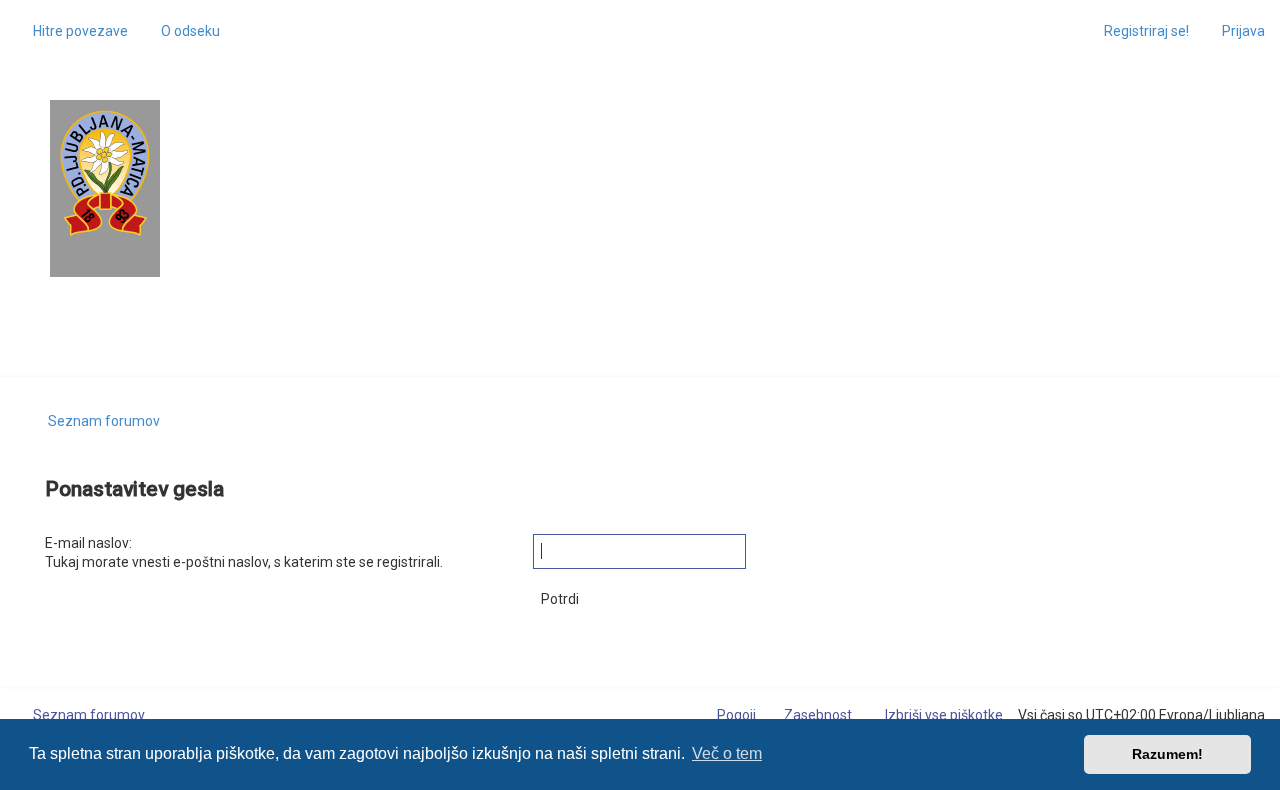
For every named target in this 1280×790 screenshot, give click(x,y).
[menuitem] (181, 31)
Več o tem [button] (727, 753)
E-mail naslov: (88, 543)
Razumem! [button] (1167, 754)
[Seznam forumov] (105, 173)
